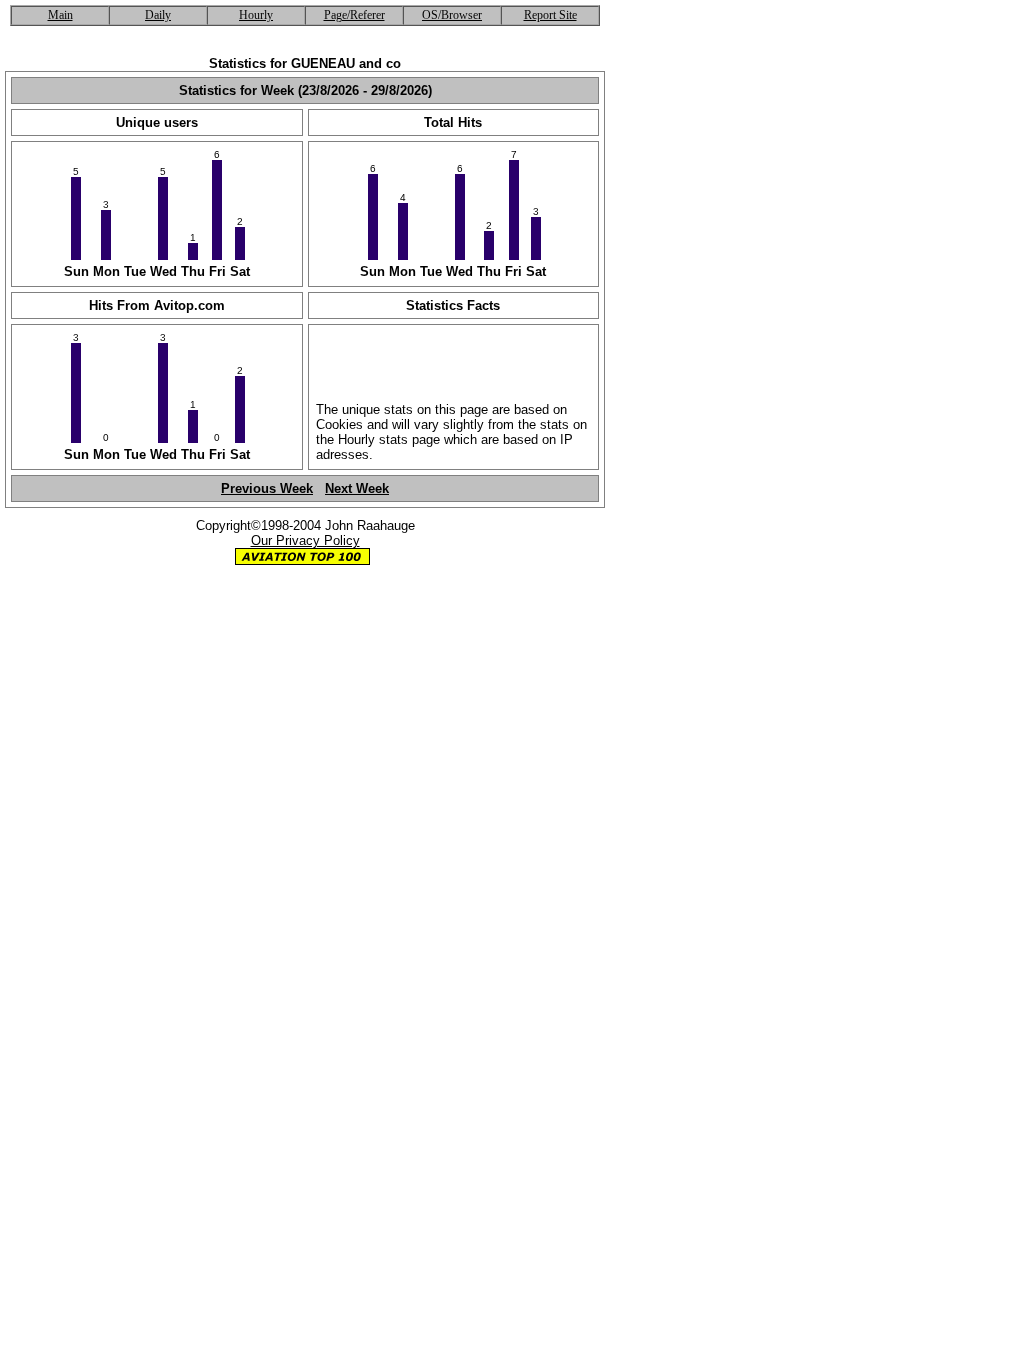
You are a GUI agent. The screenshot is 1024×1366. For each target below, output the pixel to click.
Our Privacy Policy (305, 540)
